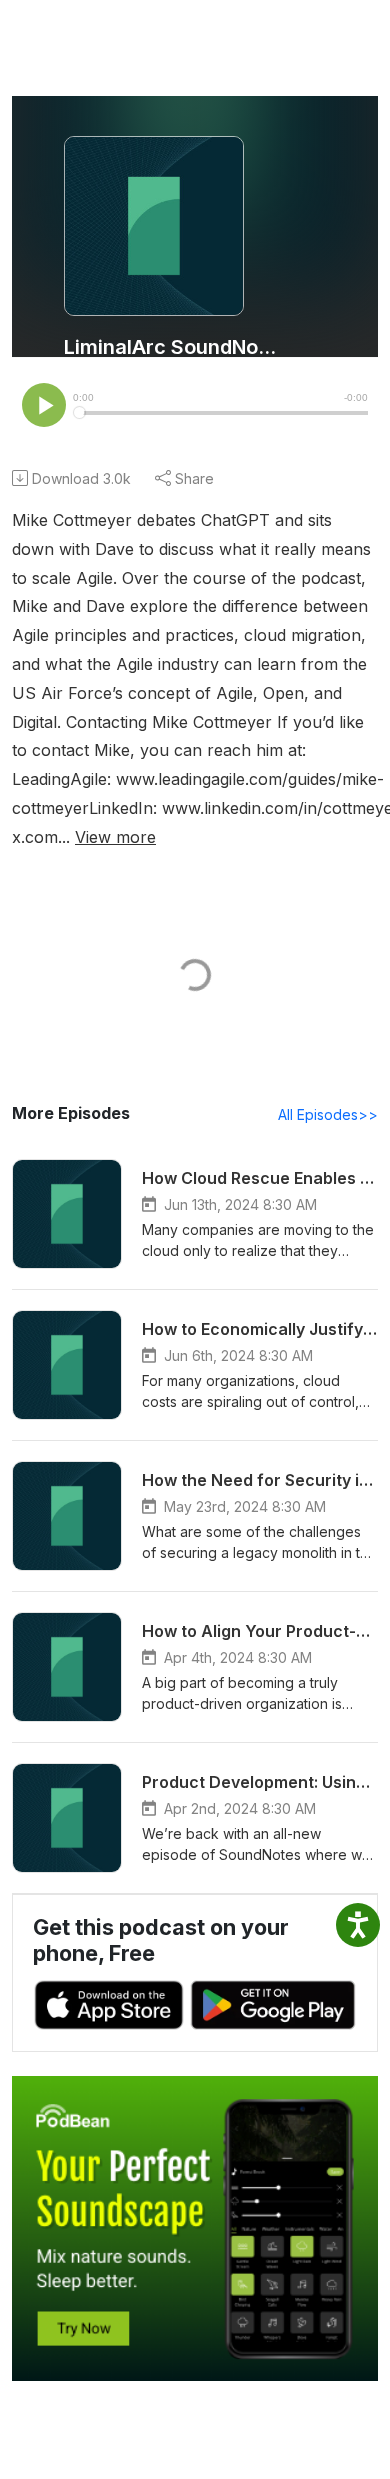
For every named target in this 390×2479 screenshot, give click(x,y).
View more (115, 837)
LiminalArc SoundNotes (172, 347)
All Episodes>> (328, 1114)
